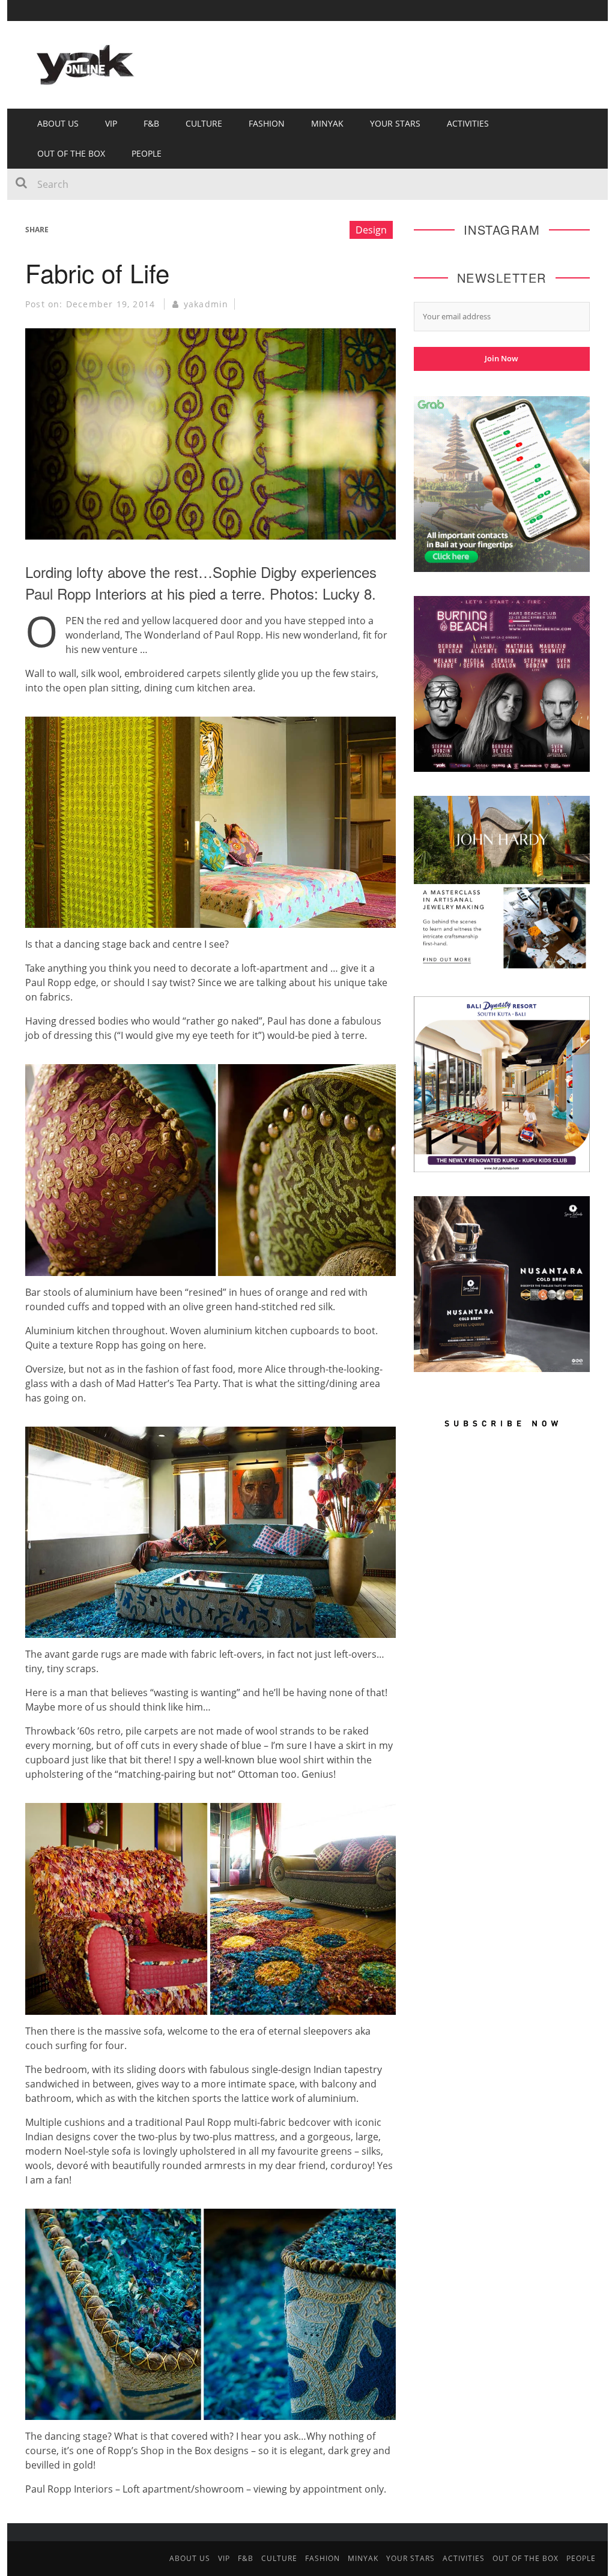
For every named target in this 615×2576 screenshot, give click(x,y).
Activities (468, 123)
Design (371, 230)
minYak (327, 123)
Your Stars (395, 123)
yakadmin (206, 304)
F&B (151, 123)
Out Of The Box (71, 153)
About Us (58, 123)
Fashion (267, 123)
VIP (111, 123)
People (147, 153)
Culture (204, 123)
